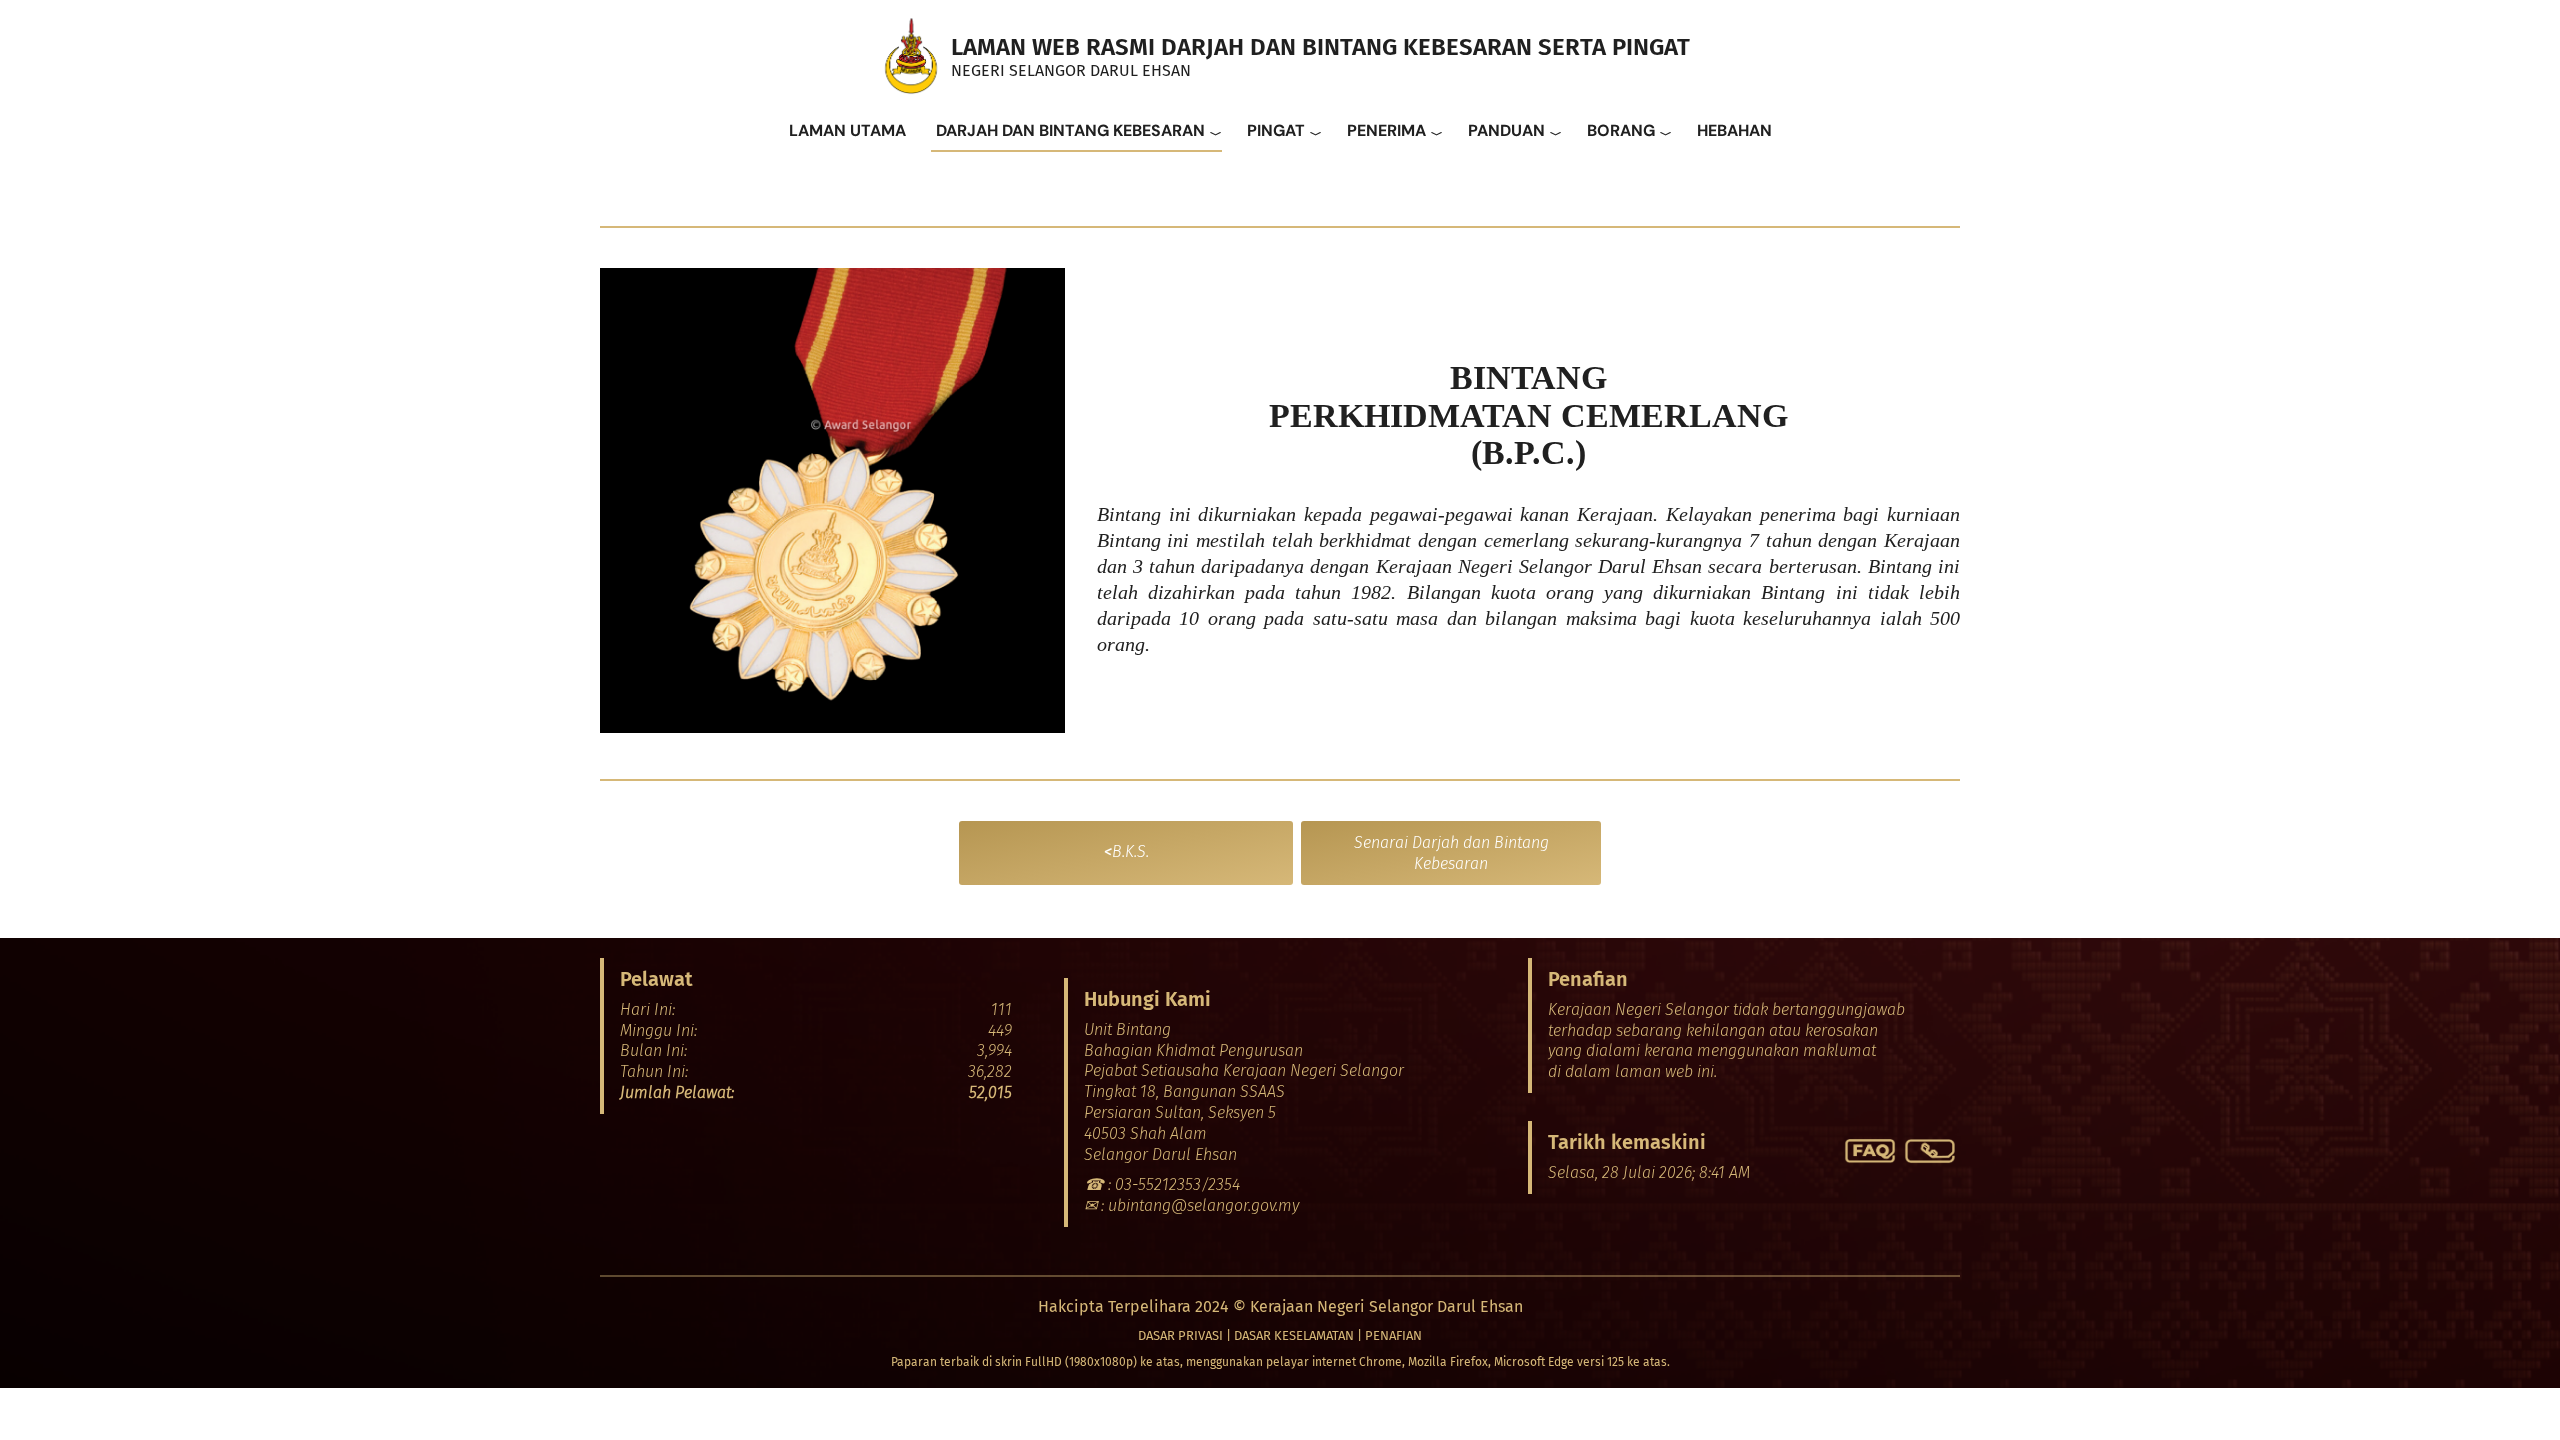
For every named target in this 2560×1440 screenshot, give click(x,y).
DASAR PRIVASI (1180, 1335)
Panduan (1506, 130)
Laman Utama (847, 130)
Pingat (1276, 130)
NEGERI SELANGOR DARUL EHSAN (1071, 70)
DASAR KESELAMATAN (1294, 1335)
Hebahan (1734, 130)
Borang (1621, 130)
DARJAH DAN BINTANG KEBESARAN (1070, 130)
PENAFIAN (1393, 1335)
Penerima (1386, 130)
